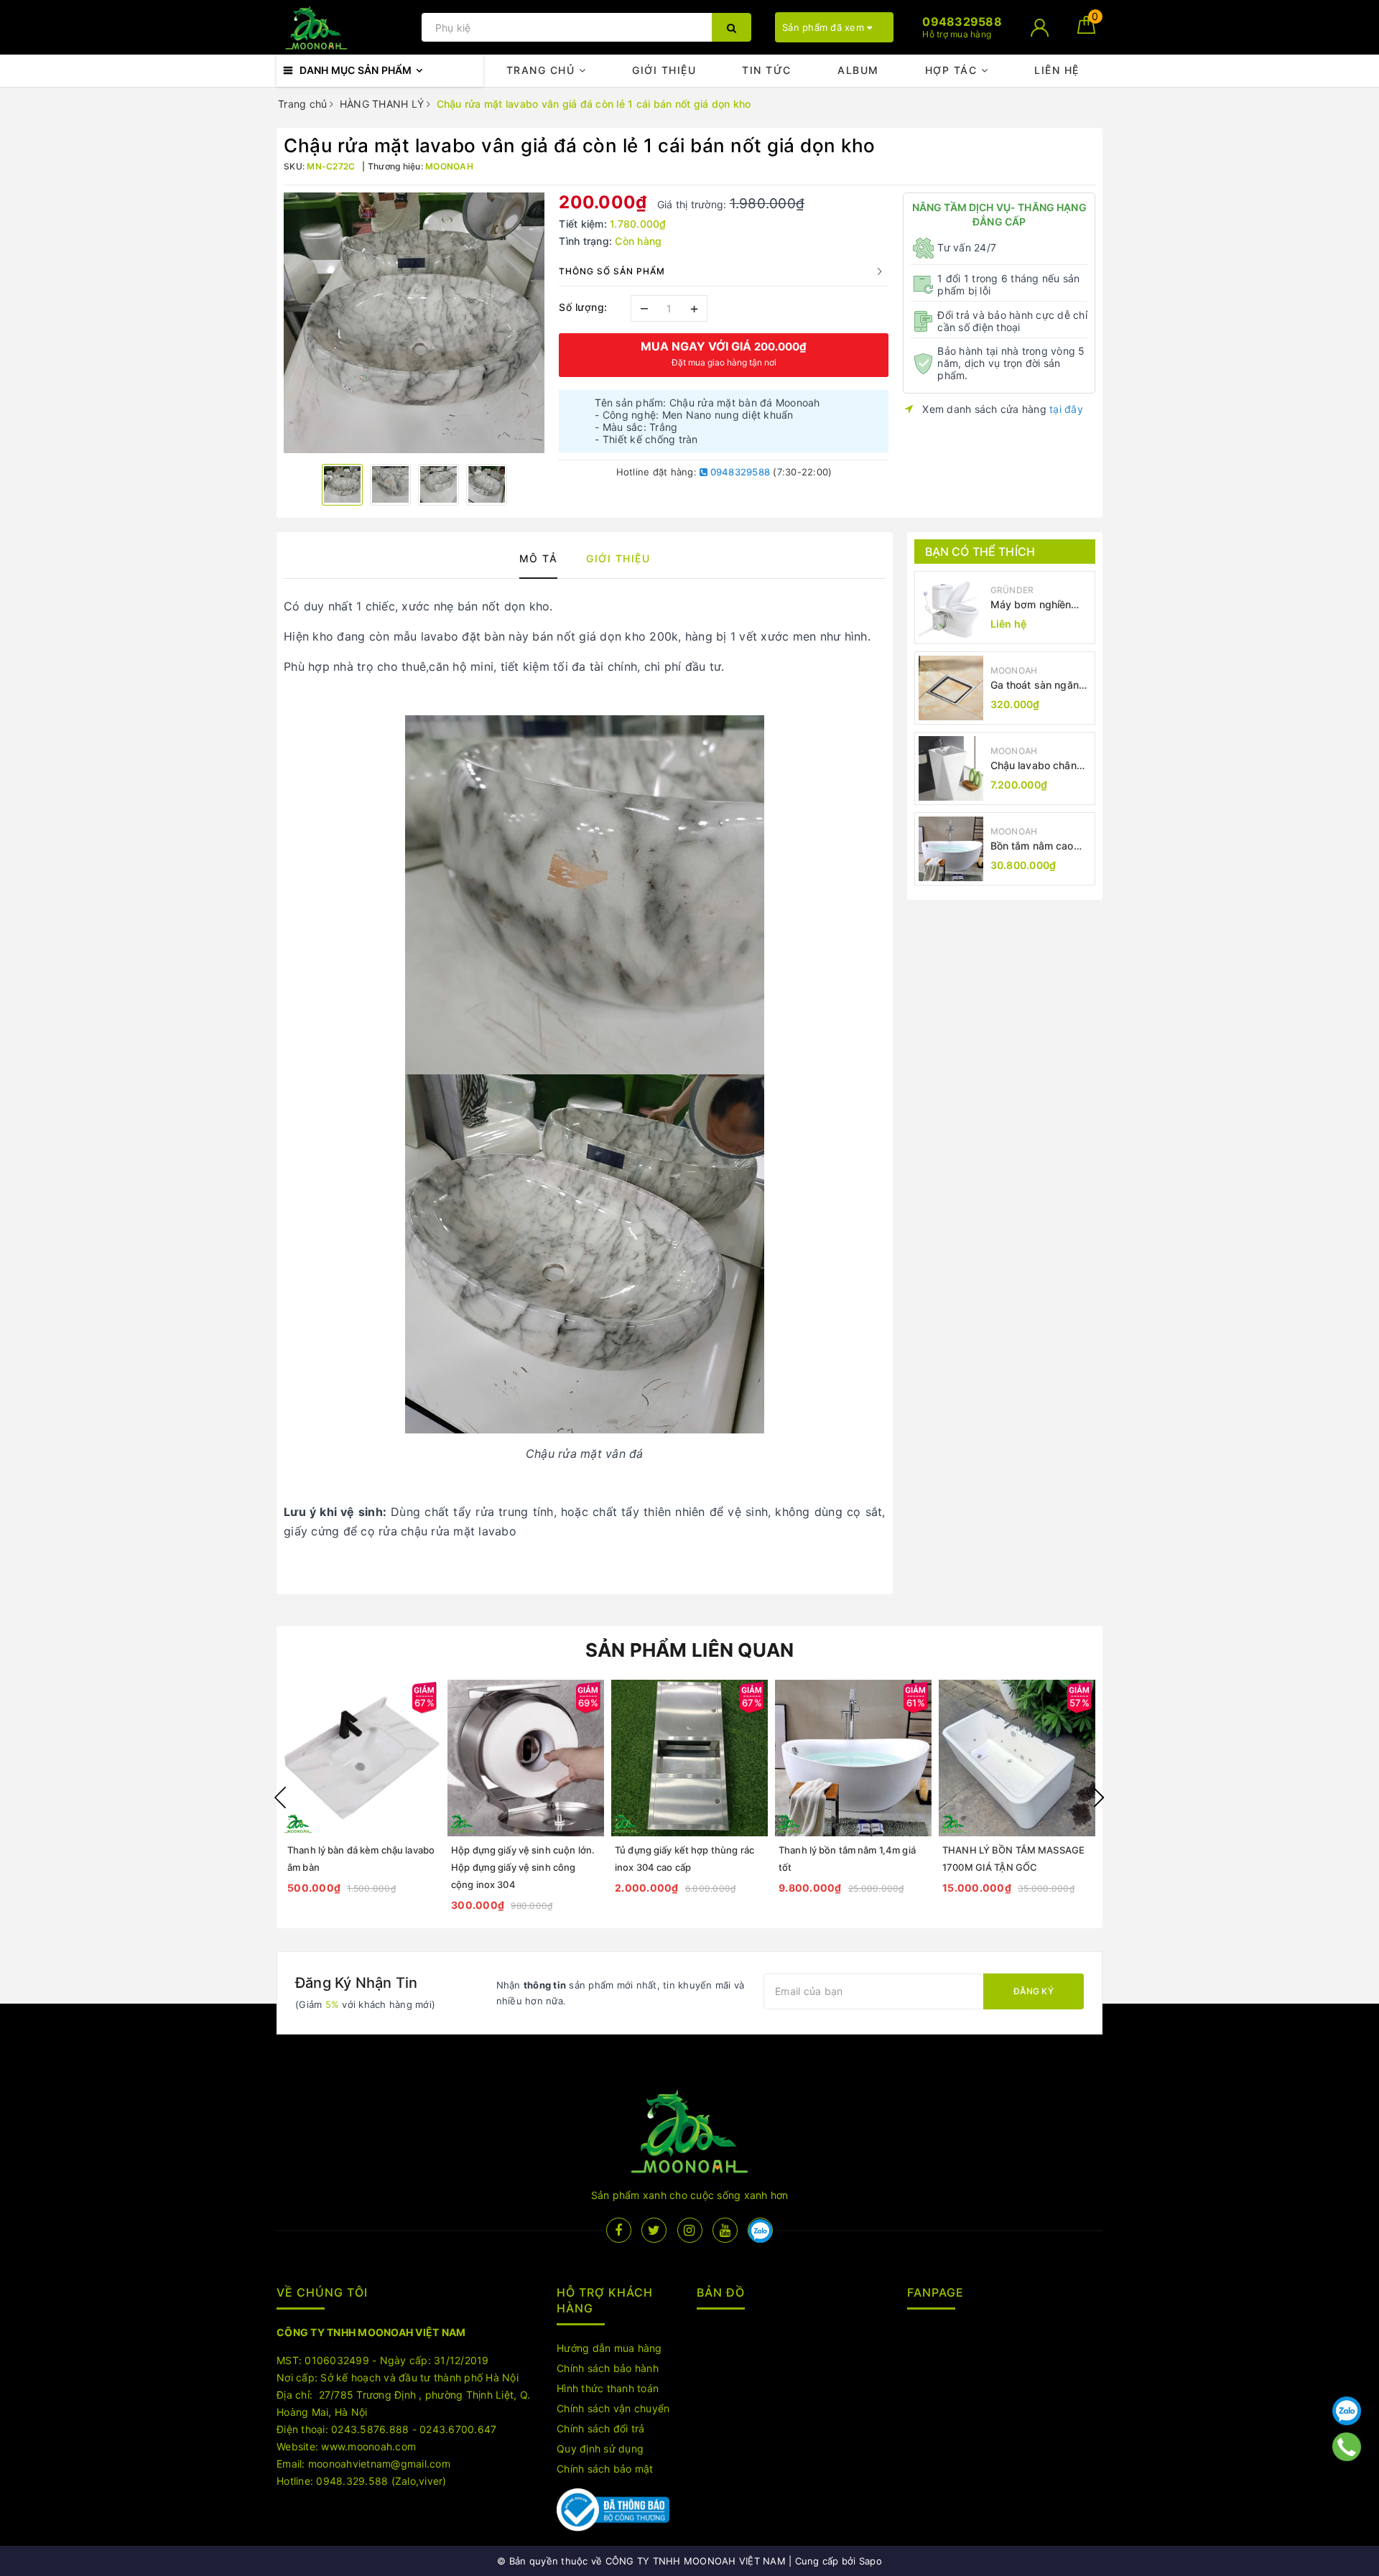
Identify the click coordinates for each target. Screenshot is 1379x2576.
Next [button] (1099, 1798)
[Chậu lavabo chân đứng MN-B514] (951, 768)
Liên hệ (1057, 70)
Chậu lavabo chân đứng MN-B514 (1034, 766)
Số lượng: (583, 307)
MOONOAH (1014, 670)
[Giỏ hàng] (1086, 30)
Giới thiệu (664, 70)
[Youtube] (725, 2230)
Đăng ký (1034, 1991)
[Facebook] (619, 2230)
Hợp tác (953, 70)
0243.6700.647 (458, 2429)
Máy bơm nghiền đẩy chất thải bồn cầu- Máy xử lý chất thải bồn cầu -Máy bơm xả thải (1039, 605)
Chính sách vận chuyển (613, 2408)
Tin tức (767, 70)
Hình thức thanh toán (608, 2388)
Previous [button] (280, 1798)
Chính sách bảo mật (605, 2469)
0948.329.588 (352, 2481)
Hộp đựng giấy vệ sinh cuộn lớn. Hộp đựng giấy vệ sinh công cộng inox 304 (523, 1867)
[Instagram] (690, 2230)
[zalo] (760, 2230)
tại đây (1066, 409)
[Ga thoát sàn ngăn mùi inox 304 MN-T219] (951, 688)
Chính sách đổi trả (601, 2428)
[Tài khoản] (1040, 28)
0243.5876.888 (370, 2429)
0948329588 (739, 472)
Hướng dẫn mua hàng (609, 2348)
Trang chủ (543, 70)
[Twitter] (654, 2230)
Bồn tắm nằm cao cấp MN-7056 (1032, 846)
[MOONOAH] (345, 28)
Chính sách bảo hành (608, 2368)
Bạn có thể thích (980, 552)
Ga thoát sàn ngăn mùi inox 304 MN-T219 (1035, 685)
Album (858, 70)
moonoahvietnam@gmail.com (379, 2464)
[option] (414, 323)
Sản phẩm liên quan (690, 1650)
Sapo (870, 2561)
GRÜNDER (1012, 590)
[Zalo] (1347, 2411)
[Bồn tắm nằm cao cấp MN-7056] (951, 849)
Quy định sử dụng (600, 2449)
